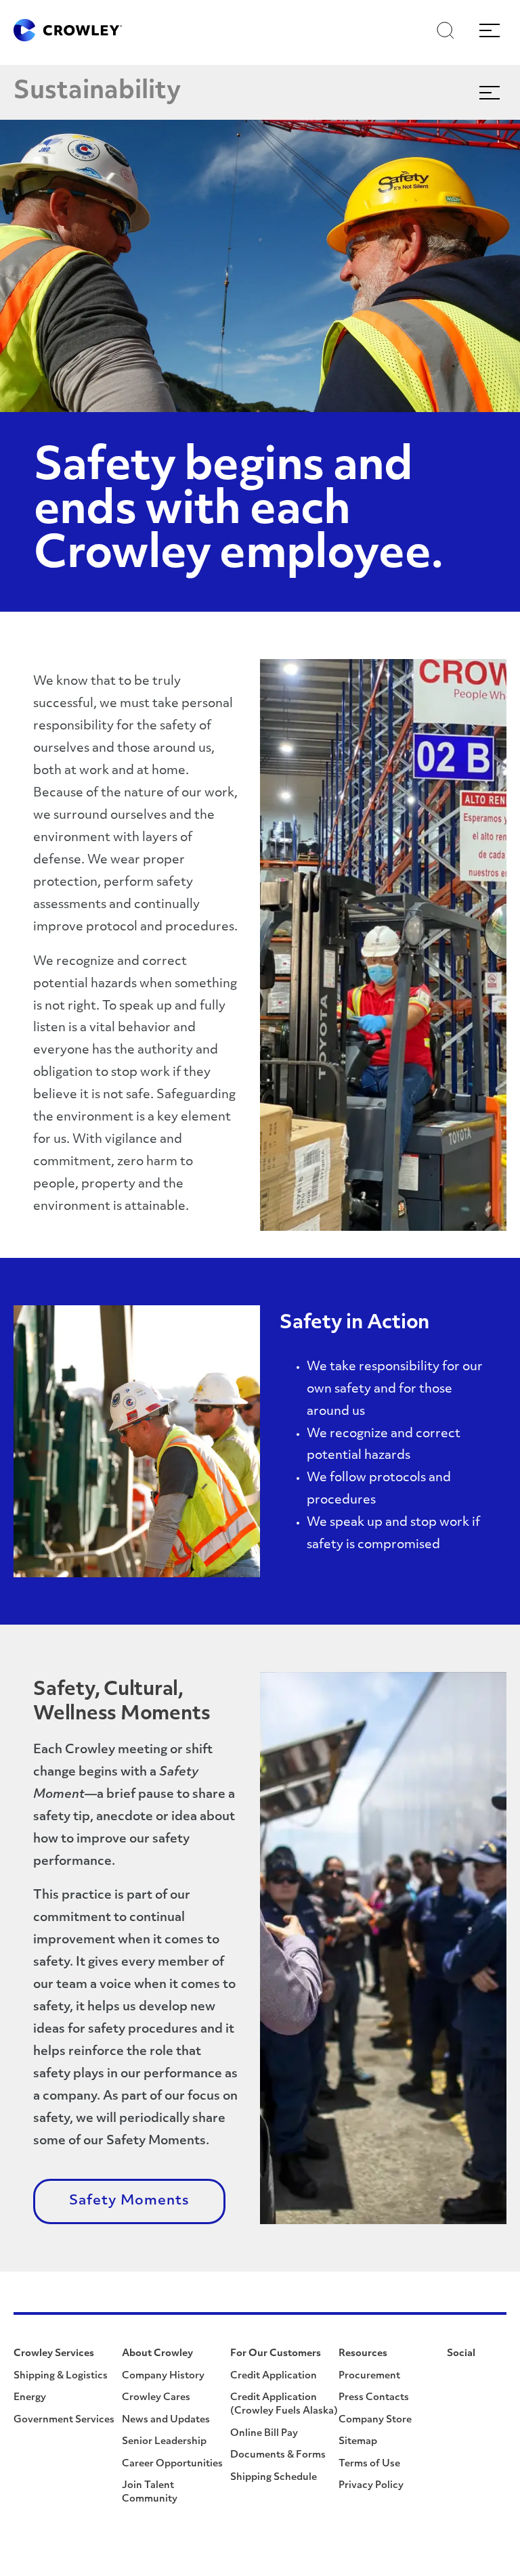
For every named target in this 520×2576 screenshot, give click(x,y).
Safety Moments (129, 2201)
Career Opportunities (172, 2464)
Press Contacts (374, 2398)
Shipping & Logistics (61, 2376)
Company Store (375, 2420)
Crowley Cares (156, 2398)
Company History (163, 2376)
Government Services (64, 2420)
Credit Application (274, 2376)
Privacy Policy (371, 2486)
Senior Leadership (164, 2442)
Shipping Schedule (274, 2478)
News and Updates (166, 2420)
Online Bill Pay (264, 2434)
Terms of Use (369, 2464)
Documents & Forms (278, 2455)
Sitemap (358, 2442)
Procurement (369, 2376)
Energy (30, 2398)
